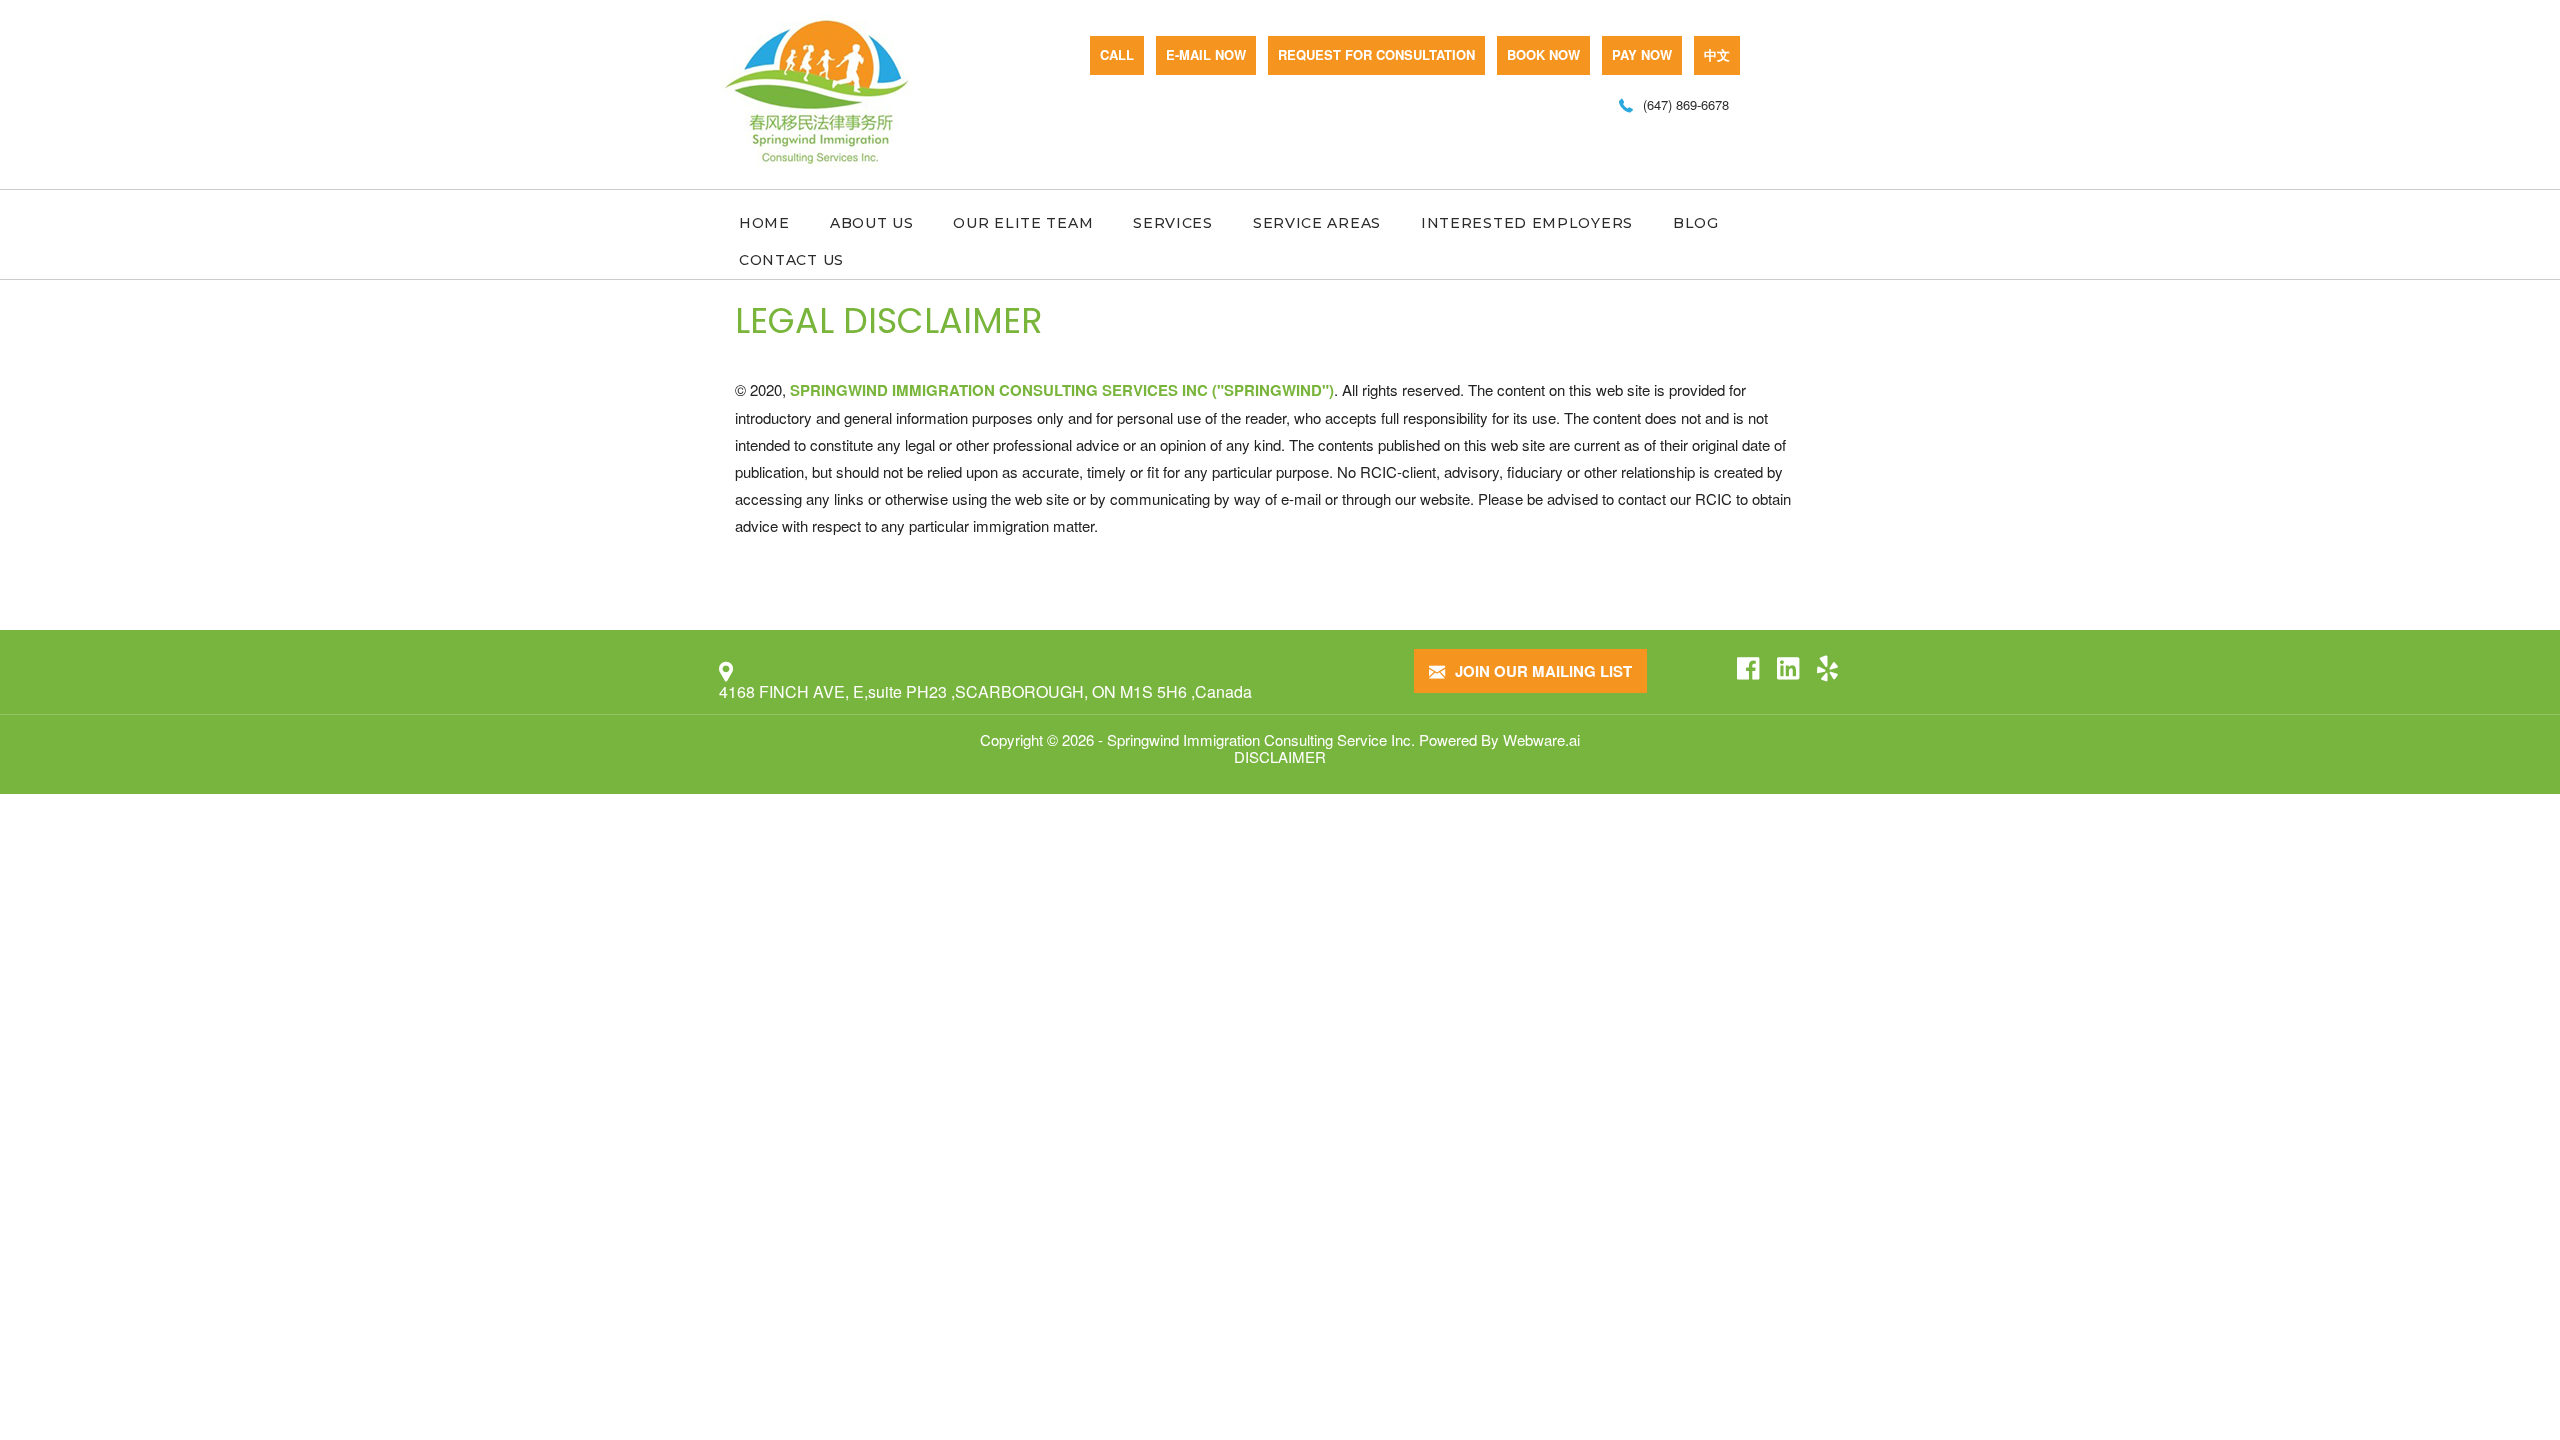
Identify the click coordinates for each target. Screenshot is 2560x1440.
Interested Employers (1527, 223)
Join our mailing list (1541, 671)
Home (764, 223)
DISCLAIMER (1280, 756)
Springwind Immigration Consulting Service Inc (1259, 739)
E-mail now (1206, 54)
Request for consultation (1376, 54)
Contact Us (791, 260)
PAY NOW (1642, 54)
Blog (1696, 223)
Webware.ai (1541, 739)
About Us (872, 223)
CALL (1117, 54)
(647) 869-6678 (1686, 104)
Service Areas (1317, 223)
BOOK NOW (1543, 54)
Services (1173, 223)
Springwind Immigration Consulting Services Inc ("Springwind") (1062, 390)
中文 (1717, 54)
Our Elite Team (1023, 223)
